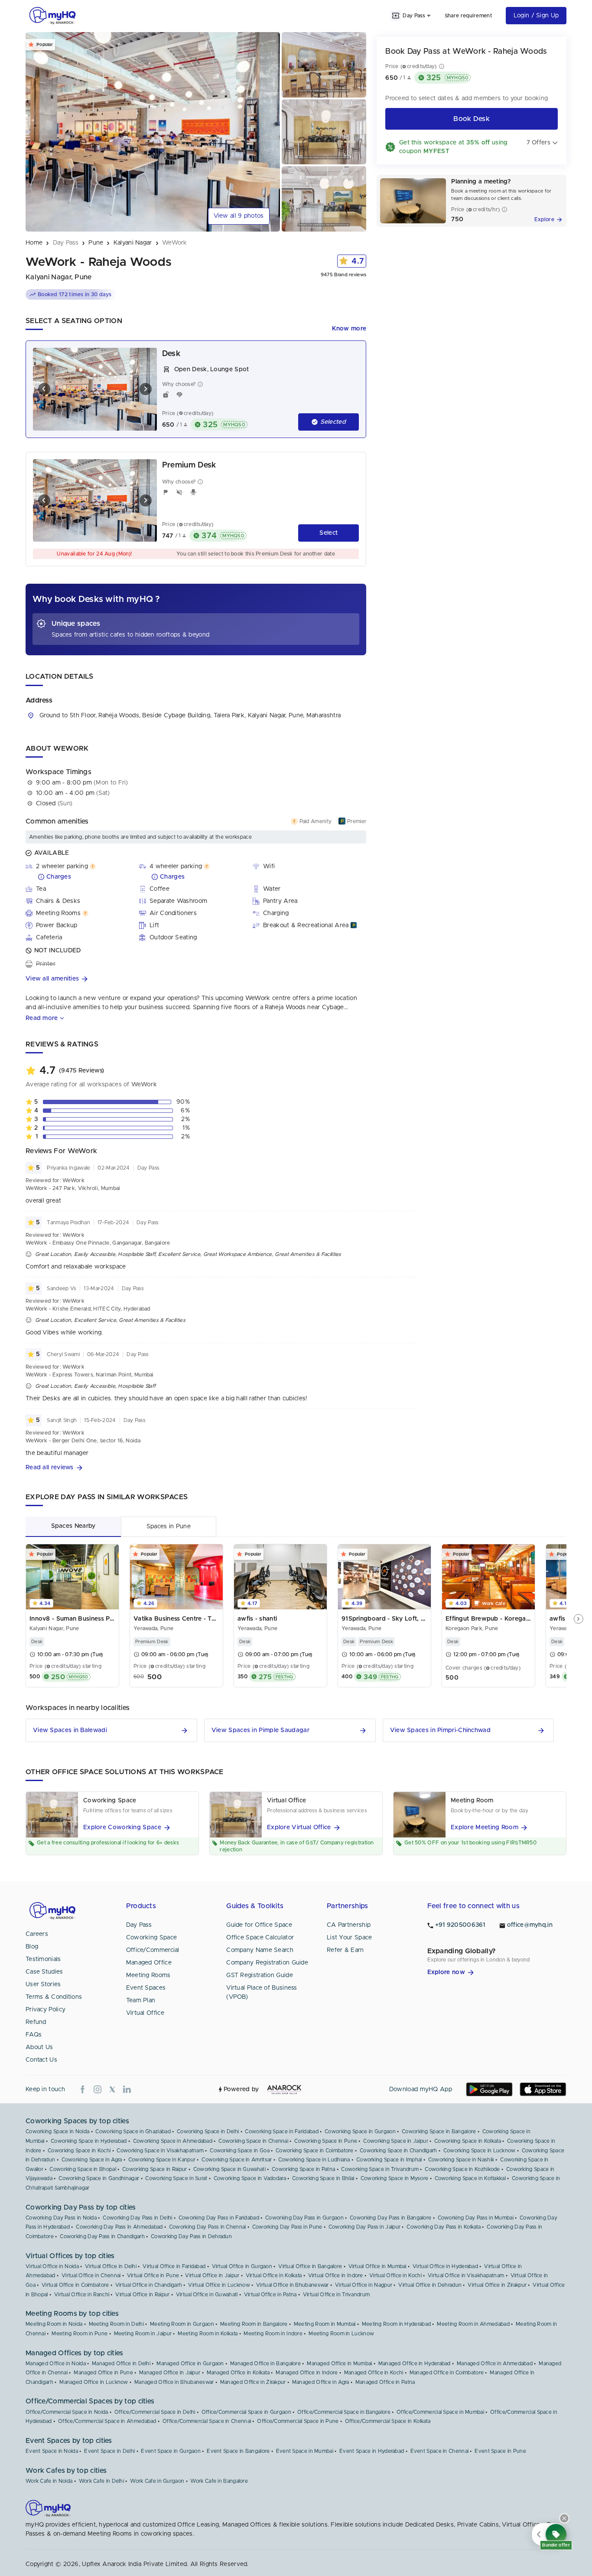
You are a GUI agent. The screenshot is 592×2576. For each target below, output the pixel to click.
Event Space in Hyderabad (372, 2451)
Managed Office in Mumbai (339, 2364)
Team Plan (141, 2001)
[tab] (73, 1526)
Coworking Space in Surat (176, 2178)
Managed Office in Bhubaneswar (174, 2382)
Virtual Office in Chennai (91, 2275)
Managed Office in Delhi (121, 2364)
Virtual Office (145, 2013)
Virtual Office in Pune (153, 2275)
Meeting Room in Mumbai (325, 2324)
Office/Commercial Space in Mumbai (440, 2412)
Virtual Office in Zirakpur (497, 2285)
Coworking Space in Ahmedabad (173, 2141)
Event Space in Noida (52, 2451)
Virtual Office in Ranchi (82, 2295)
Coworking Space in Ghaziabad (133, 2131)
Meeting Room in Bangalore (254, 2324)
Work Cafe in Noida (49, 2481)
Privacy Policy (46, 2010)
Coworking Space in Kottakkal (470, 2178)
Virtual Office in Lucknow (219, 2285)
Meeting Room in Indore (273, 2334)
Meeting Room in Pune (80, 2334)
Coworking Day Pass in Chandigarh (102, 2236)
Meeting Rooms (148, 1975)
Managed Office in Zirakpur (253, 2382)
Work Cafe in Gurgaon (157, 2481)
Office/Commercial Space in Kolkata (388, 2421)
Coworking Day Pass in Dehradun (191, 2236)
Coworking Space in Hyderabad (89, 2141)
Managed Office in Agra (321, 2382)
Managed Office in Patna (385, 2382)
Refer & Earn (345, 1950)
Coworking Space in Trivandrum (380, 2169)
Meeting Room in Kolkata (208, 2334)
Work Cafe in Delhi (101, 2481)
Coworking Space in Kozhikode (462, 2169)
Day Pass (139, 1925)
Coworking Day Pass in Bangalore (390, 2218)
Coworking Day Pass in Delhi (137, 2218)
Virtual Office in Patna (270, 2295)
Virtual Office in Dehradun (430, 2285)
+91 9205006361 (460, 1925)
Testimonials (43, 1959)
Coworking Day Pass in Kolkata (444, 2227)
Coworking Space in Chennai (253, 2141)
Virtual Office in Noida (52, 2266)
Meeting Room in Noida (54, 2324)
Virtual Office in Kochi (395, 2275)
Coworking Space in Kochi (79, 2151)
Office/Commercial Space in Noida (67, 2412)
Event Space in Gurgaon (171, 2451)
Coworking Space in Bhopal (83, 2169)
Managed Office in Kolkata (238, 2373)
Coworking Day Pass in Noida (61, 2218)
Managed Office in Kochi (374, 2373)
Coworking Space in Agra (92, 2160)
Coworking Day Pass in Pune (287, 2227)
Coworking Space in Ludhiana (314, 2160)
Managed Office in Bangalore (265, 2364)
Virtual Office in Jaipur (212, 2275)
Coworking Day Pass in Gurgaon (304, 2218)
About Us (39, 2047)
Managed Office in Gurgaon (190, 2364)
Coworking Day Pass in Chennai (208, 2227)
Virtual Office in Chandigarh (149, 2285)
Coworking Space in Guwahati (229, 2169)
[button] (196, 979)
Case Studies (44, 1972)
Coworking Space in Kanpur (162, 2160)
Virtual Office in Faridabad (174, 2266)
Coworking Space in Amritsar (237, 2160)
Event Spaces (146, 1988)
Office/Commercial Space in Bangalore (344, 2412)
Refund (36, 2022)
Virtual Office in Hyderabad (445, 2266)
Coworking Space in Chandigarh (398, 2151)
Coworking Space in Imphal (389, 2160)
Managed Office (149, 1963)
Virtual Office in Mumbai (377, 2266)
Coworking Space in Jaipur (396, 2141)
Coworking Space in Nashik (461, 2160)
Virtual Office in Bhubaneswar (293, 2285)
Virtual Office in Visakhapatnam (466, 2275)
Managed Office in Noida (56, 2364)
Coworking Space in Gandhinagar (99, 2178)
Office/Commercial (153, 1950)
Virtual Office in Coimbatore (75, 2285)
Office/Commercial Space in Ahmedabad (107, 2421)
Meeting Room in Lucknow (341, 2334)
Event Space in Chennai (440, 2451)
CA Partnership (349, 1925)
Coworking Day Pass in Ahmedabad (119, 2227)
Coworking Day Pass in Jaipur (364, 2227)
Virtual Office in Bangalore (310, 2266)
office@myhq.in (530, 1925)
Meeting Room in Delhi (116, 2324)
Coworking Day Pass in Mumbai (476, 2218)
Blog (32, 1947)
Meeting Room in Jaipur (143, 2334)
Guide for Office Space (259, 1925)
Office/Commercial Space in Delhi (155, 2412)
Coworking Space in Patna (303, 2169)
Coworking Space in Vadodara (250, 2178)
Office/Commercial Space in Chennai (207, 2421)
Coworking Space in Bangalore (439, 2131)
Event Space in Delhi (109, 2451)
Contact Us (41, 2060)
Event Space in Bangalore (238, 2451)
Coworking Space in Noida (57, 2131)
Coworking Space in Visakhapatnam (160, 2151)
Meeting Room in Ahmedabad (473, 2324)
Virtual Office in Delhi (111, 2266)
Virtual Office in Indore (336, 2275)
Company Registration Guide (267, 1963)
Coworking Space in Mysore (395, 2178)
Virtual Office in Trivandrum (336, 2295)
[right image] (146, 389)
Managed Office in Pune (103, 2373)
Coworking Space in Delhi (208, 2131)
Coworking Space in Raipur (155, 2169)
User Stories (43, 1984)
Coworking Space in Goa (240, 2151)
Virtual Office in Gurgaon (242, 2266)
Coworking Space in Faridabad (281, 2131)
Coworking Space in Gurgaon (360, 2131)
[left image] (44, 389)
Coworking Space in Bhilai (323, 2178)
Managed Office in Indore (307, 2373)
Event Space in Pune (500, 2451)
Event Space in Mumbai (305, 2451)
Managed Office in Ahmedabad (495, 2364)
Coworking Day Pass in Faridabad (219, 2218)
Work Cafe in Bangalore (219, 2481)
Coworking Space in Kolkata (468, 2141)
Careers (37, 1934)
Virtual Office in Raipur (142, 2295)
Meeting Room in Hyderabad (397, 2324)
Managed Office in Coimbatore (447, 2373)
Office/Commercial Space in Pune (298, 2421)
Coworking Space (152, 1938)
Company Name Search (260, 1950)
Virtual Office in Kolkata (274, 2275)
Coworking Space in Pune (326, 2141)
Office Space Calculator (260, 1938)
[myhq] (52, 16)
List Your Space (350, 1938)
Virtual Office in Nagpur (364, 2285)
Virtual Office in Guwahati (207, 2295)
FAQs (34, 2035)
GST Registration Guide (260, 1975)
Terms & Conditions (54, 1997)
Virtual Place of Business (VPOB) (262, 1992)
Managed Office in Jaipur (170, 2373)
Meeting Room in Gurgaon (182, 2324)
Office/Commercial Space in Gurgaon (246, 2412)
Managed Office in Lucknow (94, 2382)
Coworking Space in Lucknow (480, 2151)
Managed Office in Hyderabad (415, 2364)
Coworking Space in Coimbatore (315, 2151)
